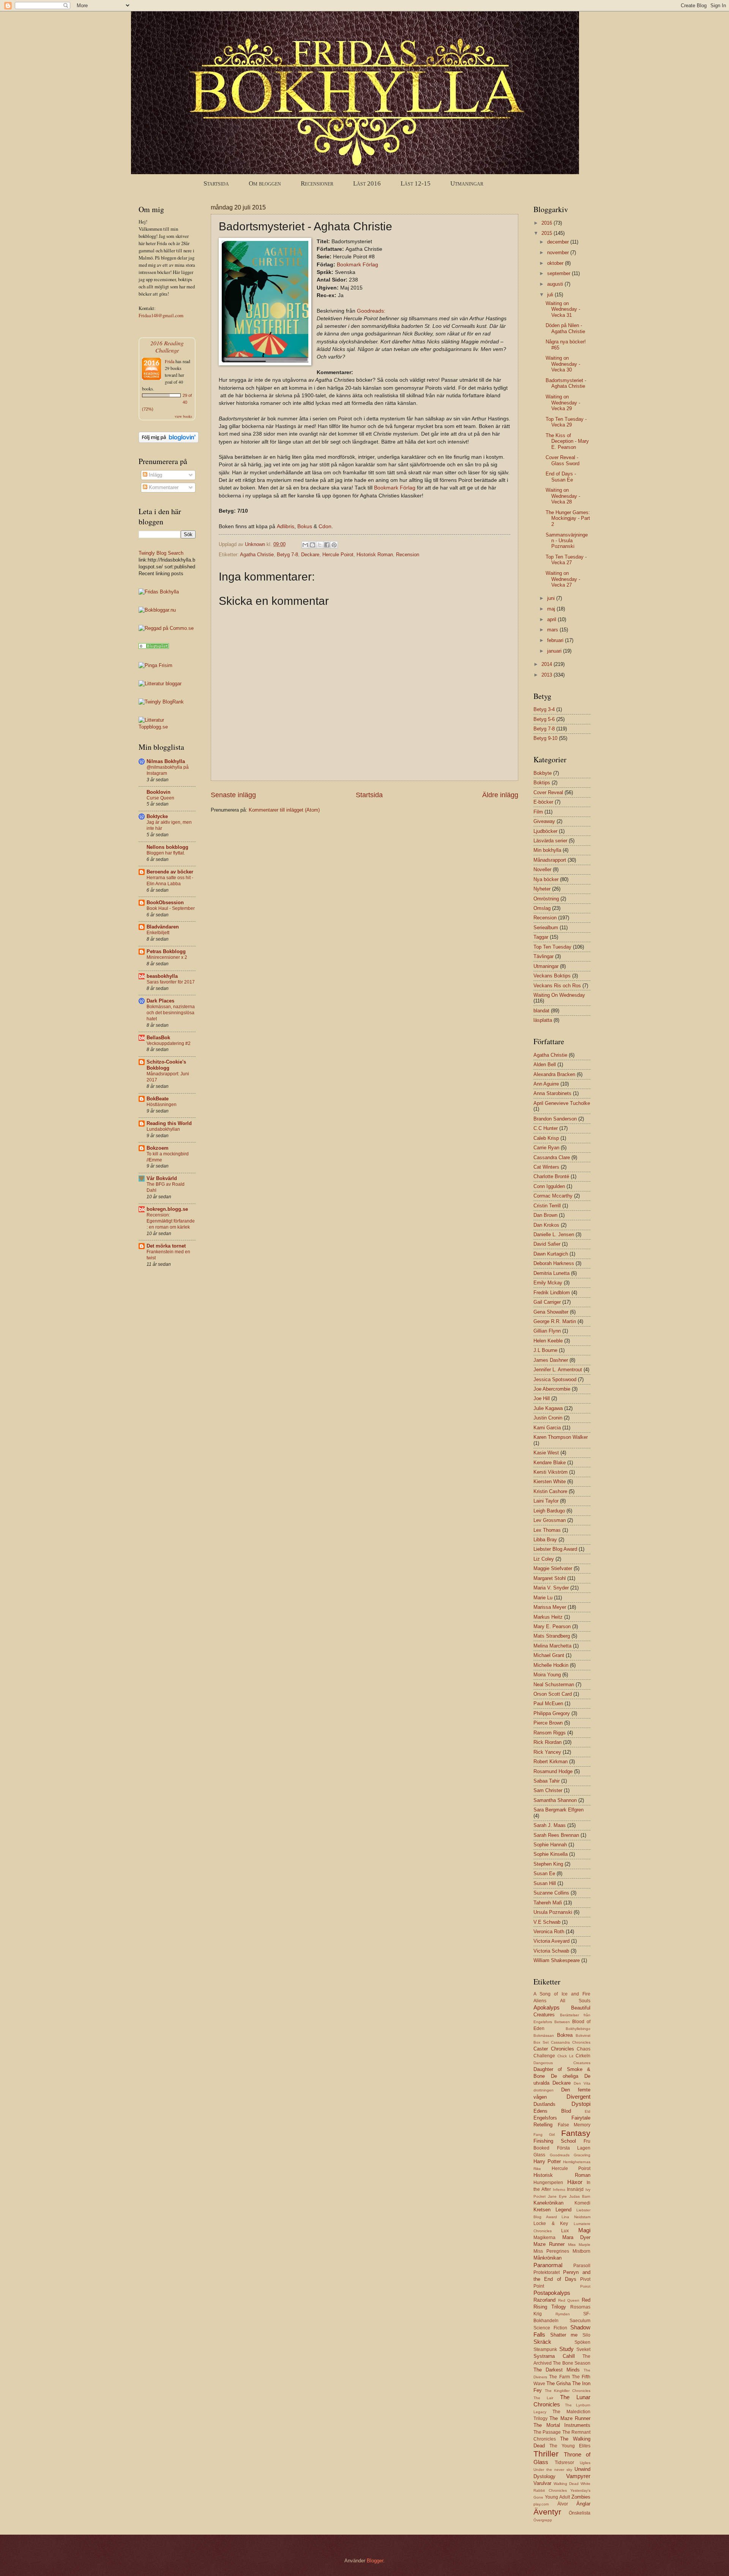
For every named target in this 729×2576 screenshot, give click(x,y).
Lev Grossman (550, 1520)
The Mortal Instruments (562, 2425)
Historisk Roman (375, 555)
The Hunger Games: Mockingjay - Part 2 (568, 518)
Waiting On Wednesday (559, 995)
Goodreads (560, 2155)
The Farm (559, 2377)
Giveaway (544, 821)
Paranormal (548, 2265)
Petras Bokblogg (166, 951)
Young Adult (557, 2497)
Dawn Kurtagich (551, 1254)
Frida (170, 361)
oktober (556, 263)
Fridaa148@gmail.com (161, 315)
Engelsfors (545, 2118)
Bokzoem (158, 1148)
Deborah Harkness (554, 1263)
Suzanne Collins (551, 1893)
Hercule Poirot (338, 555)
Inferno (559, 2190)
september (559, 273)
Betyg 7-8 (287, 555)
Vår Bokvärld (162, 1178)
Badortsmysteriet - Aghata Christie (566, 383)
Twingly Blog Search (161, 553)
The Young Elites (570, 2446)
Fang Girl (544, 2135)
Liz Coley (544, 1559)
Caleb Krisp (546, 1138)
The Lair (543, 2398)
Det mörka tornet (166, 1246)
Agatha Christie (257, 555)
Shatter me (564, 2335)
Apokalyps (547, 2007)
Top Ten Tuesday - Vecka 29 (566, 422)
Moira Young (547, 1675)
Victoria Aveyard (551, 1941)
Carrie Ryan (546, 1148)
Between (562, 2022)
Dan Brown (545, 1215)
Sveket (583, 2349)
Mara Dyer (577, 2237)
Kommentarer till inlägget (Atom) (284, 810)
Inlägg (155, 475)
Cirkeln (583, 2056)
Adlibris (286, 526)
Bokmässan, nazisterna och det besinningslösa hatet (171, 1013)
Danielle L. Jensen (554, 1234)
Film (538, 812)
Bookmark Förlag (357, 265)
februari (556, 640)
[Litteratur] (154, 647)
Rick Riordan (548, 1742)
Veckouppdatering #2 (169, 1043)
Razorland (544, 2300)
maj (552, 609)
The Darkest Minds (557, 2370)
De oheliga (565, 2076)
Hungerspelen (548, 2183)
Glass (539, 2155)
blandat (541, 1011)
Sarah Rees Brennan (556, 1835)
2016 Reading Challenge (167, 346)
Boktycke (157, 816)
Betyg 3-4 (544, 709)
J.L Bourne (545, 1350)
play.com (541, 2504)
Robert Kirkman (551, 1762)
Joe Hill (542, 1398)
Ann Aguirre (546, 1084)
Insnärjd (575, 2189)
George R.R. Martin (555, 1321)
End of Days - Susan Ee (561, 477)
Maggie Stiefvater (553, 1568)
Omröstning (546, 899)
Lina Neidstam (576, 2217)
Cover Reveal (548, 792)
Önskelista (580, 2513)
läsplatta (543, 1020)
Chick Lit (565, 2056)
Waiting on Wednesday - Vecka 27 (563, 579)
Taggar (541, 937)
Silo (586, 2335)
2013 (548, 675)
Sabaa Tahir (547, 1781)
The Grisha (559, 2383)
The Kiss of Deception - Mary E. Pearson (567, 441)
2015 (548, 233)
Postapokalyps (552, 2293)
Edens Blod (552, 2111)
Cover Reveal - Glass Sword (563, 460)
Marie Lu (543, 1598)
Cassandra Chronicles (571, 2042)
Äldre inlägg (500, 795)
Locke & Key (551, 2224)
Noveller (542, 869)
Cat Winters (546, 1167)
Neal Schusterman (554, 1685)
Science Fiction (550, 2328)
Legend (563, 2210)
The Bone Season (572, 2363)
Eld (588, 2111)
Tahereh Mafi (548, 1903)
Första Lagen (574, 2148)
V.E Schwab (547, 1922)
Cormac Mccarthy (553, 1196)
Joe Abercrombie (552, 1389)
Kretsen (542, 2210)
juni (552, 598)
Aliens (540, 2001)
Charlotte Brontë (551, 1176)
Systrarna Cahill (554, 2356)
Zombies (581, 2497)
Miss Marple (579, 2245)
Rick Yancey (547, 1752)
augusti (556, 284)
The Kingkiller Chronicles (568, 2391)
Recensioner (317, 183)
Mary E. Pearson (552, 1626)
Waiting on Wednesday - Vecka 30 (563, 364)
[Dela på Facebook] (327, 545)
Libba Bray (545, 1540)
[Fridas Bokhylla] (159, 592)
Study (566, 2349)
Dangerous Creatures (562, 2063)
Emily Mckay (548, 1283)
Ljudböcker (545, 831)
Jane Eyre (557, 2196)
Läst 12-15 (416, 183)
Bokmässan (544, 2035)
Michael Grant (549, 1655)
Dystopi (581, 2104)
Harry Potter (547, 2161)
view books (183, 416)
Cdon (325, 526)
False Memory (574, 2125)
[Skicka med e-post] (305, 545)
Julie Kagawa (548, 1408)
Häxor (575, 2182)
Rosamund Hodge (553, 1771)
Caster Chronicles (554, 2049)
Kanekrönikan (548, 2203)
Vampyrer (578, 2476)
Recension (408, 555)
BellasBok (158, 1038)
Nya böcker (546, 879)
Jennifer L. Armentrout (558, 1370)
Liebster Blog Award (555, 1549)
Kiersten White (550, 1482)
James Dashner (551, 1360)
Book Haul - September (171, 908)
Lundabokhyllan (163, 1129)
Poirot (585, 2286)
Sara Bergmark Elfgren (559, 1810)
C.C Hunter (546, 1128)
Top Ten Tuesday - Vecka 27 (566, 560)
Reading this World (169, 1123)
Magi (584, 2230)
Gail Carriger (547, 1302)
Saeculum (580, 2321)
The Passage (547, 2432)
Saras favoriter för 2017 (171, 982)
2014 (548, 664)
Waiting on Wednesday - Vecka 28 (563, 496)
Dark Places (160, 1001)
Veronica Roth (549, 1932)
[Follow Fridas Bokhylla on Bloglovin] (169, 441)
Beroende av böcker (170, 872)
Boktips (542, 783)
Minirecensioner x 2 (167, 957)
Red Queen (569, 2300)
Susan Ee (544, 1873)
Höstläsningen (162, 1105)
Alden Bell (545, 1065)
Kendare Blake (550, 1463)
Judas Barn (580, 2196)
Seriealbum (546, 928)
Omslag (542, 908)
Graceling (582, 2155)
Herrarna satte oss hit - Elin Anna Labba (170, 881)
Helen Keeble (548, 1341)
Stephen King (548, 1864)
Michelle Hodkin (551, 1665)
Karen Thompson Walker (561, 1437)
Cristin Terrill (547, 1206)
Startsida (216, 183)
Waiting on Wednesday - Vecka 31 (563, 309)
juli (551, 295)
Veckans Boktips (552, 976)
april (552, 619)
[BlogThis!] (312, 545)
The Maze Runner (570, 2418)
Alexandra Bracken (554, 1074)
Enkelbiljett (158, 933)
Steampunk (545, 2349)
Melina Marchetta (552, 1646)
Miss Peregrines (551, 2251)
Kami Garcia (547, 1428)
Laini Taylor (546, 1501)
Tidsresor (564, 2463)
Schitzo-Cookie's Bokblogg (166, 1065)
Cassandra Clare (552, 1157)
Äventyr (547, 2512)
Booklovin (159, 792)
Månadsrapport (550, 860)
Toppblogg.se (153, 727)
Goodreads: (371, 311)
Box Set (541, 2042)
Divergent (578, 2097)
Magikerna (544, 2238)
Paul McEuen (548, 1703)
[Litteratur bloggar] (160, 684)
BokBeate (158, 1099)
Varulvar (542, 2483)
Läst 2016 (367, 183)
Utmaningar (467, 183)
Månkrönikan (548, 2258)
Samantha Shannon (555, 1800)
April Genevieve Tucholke (562, 1103)
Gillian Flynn (547, 1331)
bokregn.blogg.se (167, 1209)
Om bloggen (265, 183)
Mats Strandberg (552, 1636)
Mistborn (581, 2251)
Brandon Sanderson (555, 1119)
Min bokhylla (547, 850)
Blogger (375, 2561)
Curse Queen (160, 798)
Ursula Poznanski (553, 1912)
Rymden (563, 2314)
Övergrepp (543, 2520)
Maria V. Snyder (551, 1588)
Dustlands (544, 2104)
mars (553, 630)
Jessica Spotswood (555, 1379)
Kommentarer (163, 487)
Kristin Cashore (550, 1491)
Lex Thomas (547, 1530)
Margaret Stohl (550, 1578)
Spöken (582, 2342)
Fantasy (576, 2133)
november (559, 253)
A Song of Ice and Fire (562, 1994)
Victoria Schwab (551, 1951)
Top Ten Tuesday (552, 947)
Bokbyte (543, 773)
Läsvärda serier (550, 841)
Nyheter (542, 889)
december (559, 242)
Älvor (563, 2504)
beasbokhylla (162, 976)
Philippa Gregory (552, 1713)
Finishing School (555, 2141)
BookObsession (165, 902)
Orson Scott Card (553, 1694)
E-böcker (543, 802)
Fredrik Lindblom (552, 1293)
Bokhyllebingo (578, 2029)
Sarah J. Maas (550, 1825)
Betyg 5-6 (544, 719)
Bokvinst (583, 2035)
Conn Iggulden (549, 1186)
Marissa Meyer (550, 1607)
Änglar (583, 2504)
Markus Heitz (548, 1617)
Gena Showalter (551, 1312)
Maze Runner (549, 2244)
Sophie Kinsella (551, 1854)
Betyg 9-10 (545, 738)
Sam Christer (548, 1790)
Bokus (305, 526)
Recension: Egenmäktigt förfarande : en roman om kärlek (171, 1221)
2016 (548, 223)
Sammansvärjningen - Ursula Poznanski (567, 541)
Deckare (310, 555)
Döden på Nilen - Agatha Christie (565, 328)
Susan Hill (545, 1883)
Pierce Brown (548, 1723)
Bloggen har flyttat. (166, 853)
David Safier (547, 1244)
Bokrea (565, 2035)
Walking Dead (566, 2484)
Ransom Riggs (550, 1733)
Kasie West (546, 1453)
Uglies (585, 2463)
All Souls (575, 2001)
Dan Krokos (546, 1225)
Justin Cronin (548, 1418)
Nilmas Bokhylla (166, 761)
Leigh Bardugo (549, 1511)
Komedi (582, 2203)
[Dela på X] (320, 545)
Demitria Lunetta (551, 1273)
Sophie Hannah (550, 1845)
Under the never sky (553, 2470)
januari (555, 651)
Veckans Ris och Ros (557, 986)
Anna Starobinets (552, 1093)
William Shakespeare (557, 1960)
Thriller (546, 2454)
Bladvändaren (163, 927)
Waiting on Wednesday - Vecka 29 (563, 403)
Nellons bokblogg (167, 847)
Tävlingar (544, 956)
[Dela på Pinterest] (334, 545)
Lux (565, 2231)
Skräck (542, 2342)
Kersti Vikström (551, 1472)
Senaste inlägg (233, 795)
